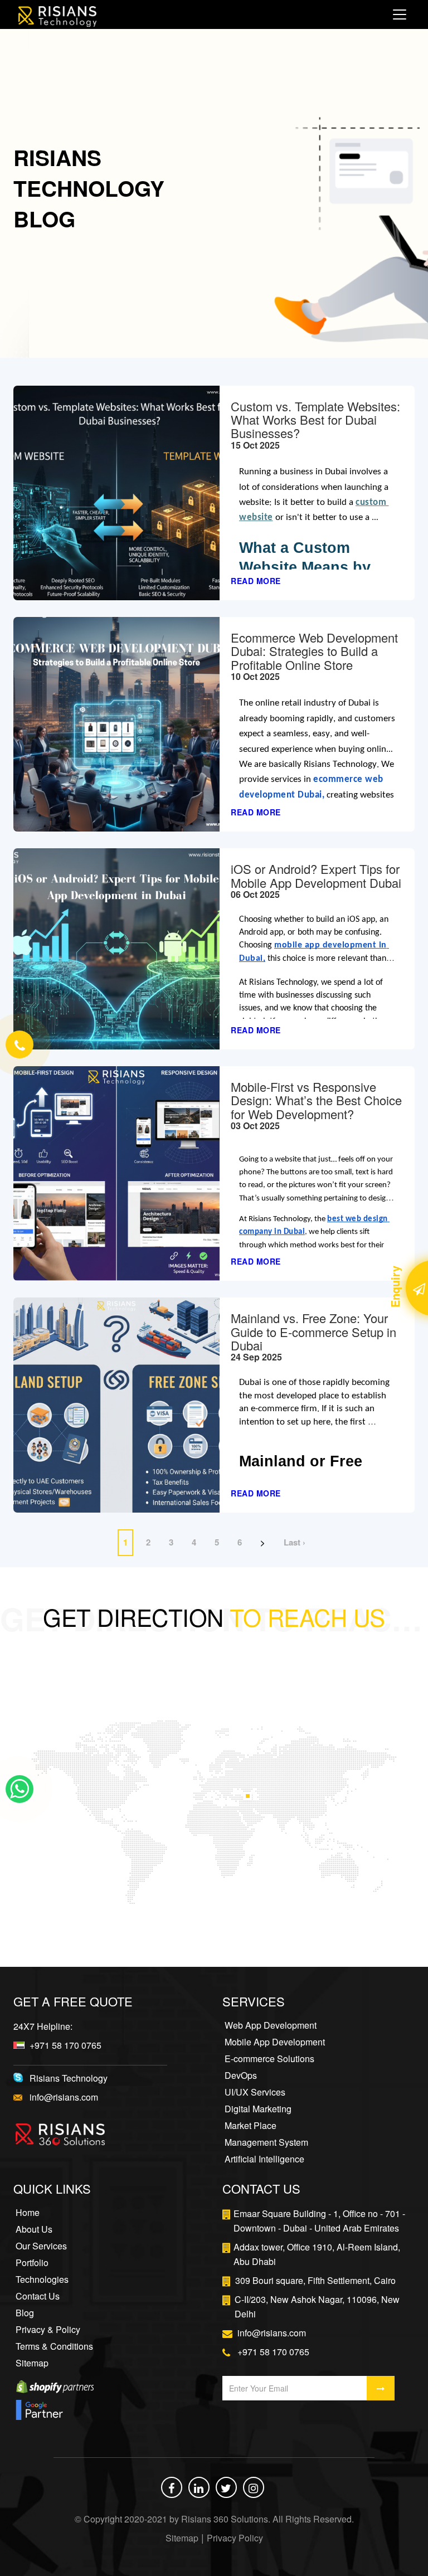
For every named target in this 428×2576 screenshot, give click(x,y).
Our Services (41, 2246)
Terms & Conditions (54, 2346)
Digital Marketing (258, 2109)
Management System (266, 2142)
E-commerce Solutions (269, 2059)
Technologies (42, 2279)
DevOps (241, 2076)
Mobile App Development (275, 2042)
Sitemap (32, 2363)
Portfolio (32, 2263)
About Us (34, 2229)
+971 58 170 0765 (65, 2045)
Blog (25, 2313)
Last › (295, 1542)
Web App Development (271, 2025)
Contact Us (38, 2296)
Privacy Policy (235, 2538)
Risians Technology (69, 2078)
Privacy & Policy (48, 2330)
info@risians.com (64, 2097)
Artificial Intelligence (264, 2159)
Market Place (251, 2126)
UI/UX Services (255, 2092)
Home (28, 2213)
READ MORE (256, 581)
